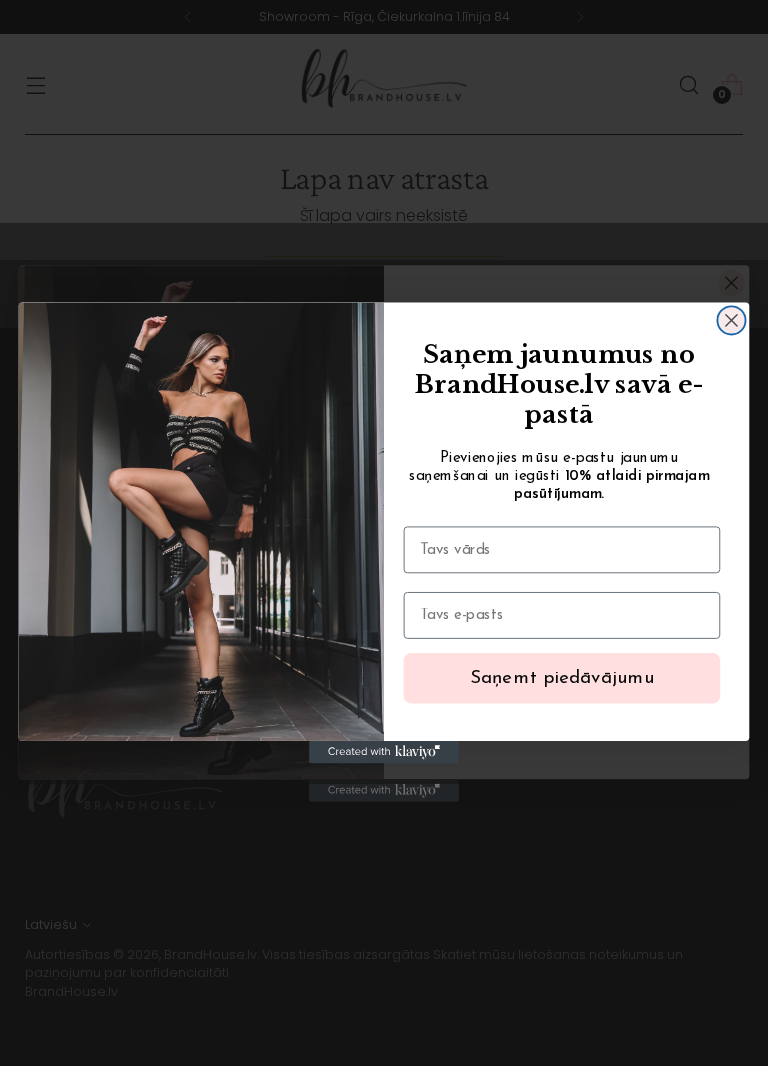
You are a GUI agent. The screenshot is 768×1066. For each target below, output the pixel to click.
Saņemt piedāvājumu (562, 678)
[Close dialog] (731, 320)
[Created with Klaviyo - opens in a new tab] (384, 752)
